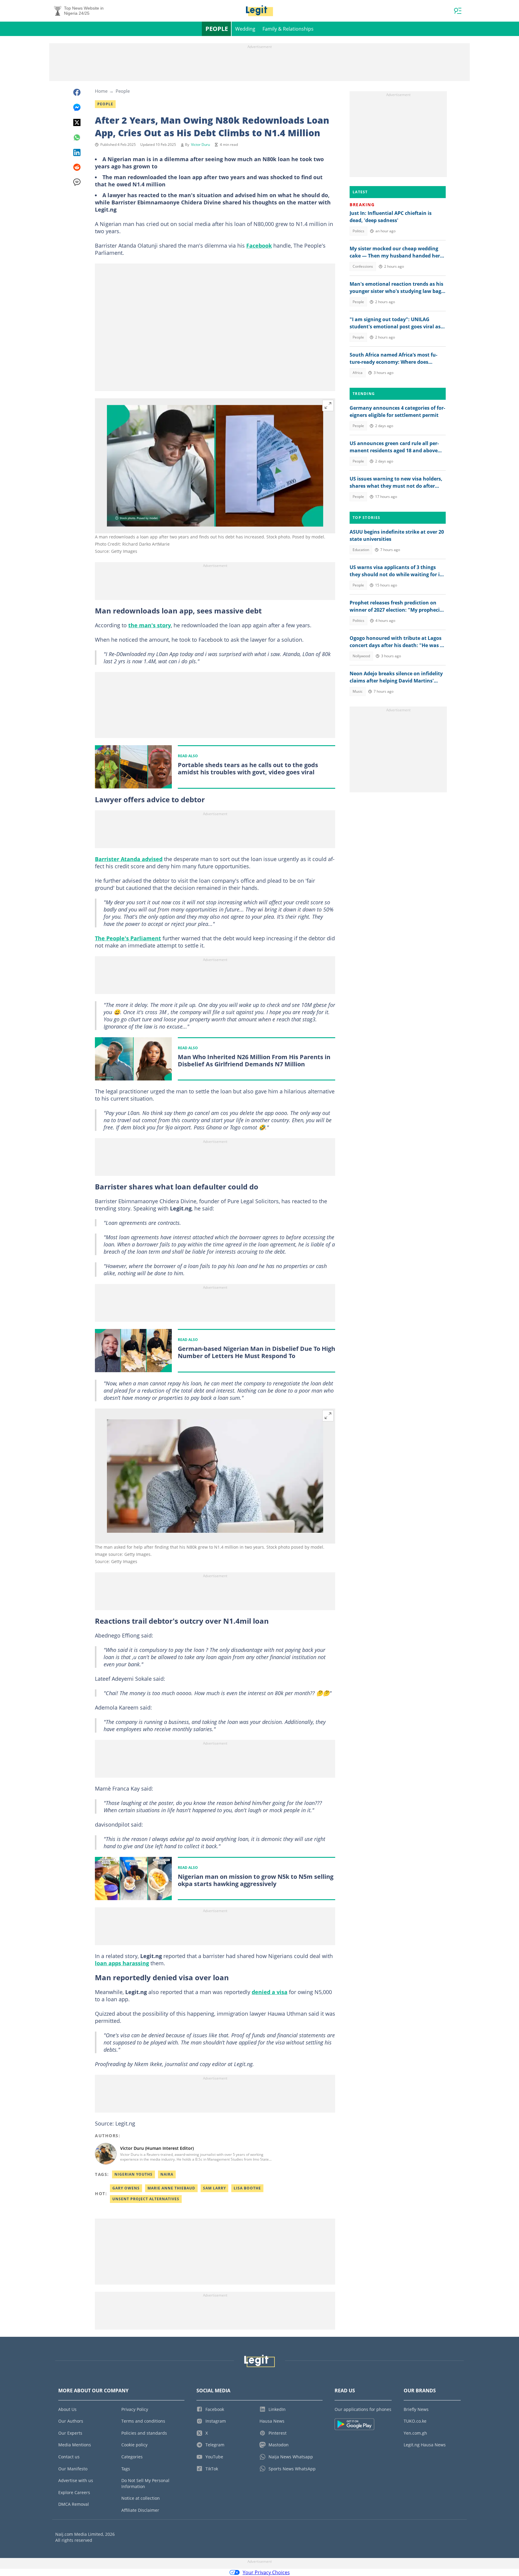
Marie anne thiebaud (171, 2188)
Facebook (259, 246)
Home (101, 91)
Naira (167, 2174)
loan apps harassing (122, 1963)
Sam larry (214, 2188)
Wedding (245, 29)
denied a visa (270, 1992)
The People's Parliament (128, 938)
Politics (358, 231)
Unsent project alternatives (146, 2199)
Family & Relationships (288, 29)
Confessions (363, 266)
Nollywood (361, 656)
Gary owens (126, 2188)
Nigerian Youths (134, 2174)
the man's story (150, 625)
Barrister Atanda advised (129, 859)
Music (358, 691)
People (217, 29)
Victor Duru (200, 145)
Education (361, 550)
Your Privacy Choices (266, 2572)
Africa (358, 373)
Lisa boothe (247, 2188)
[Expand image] (328, 405)
